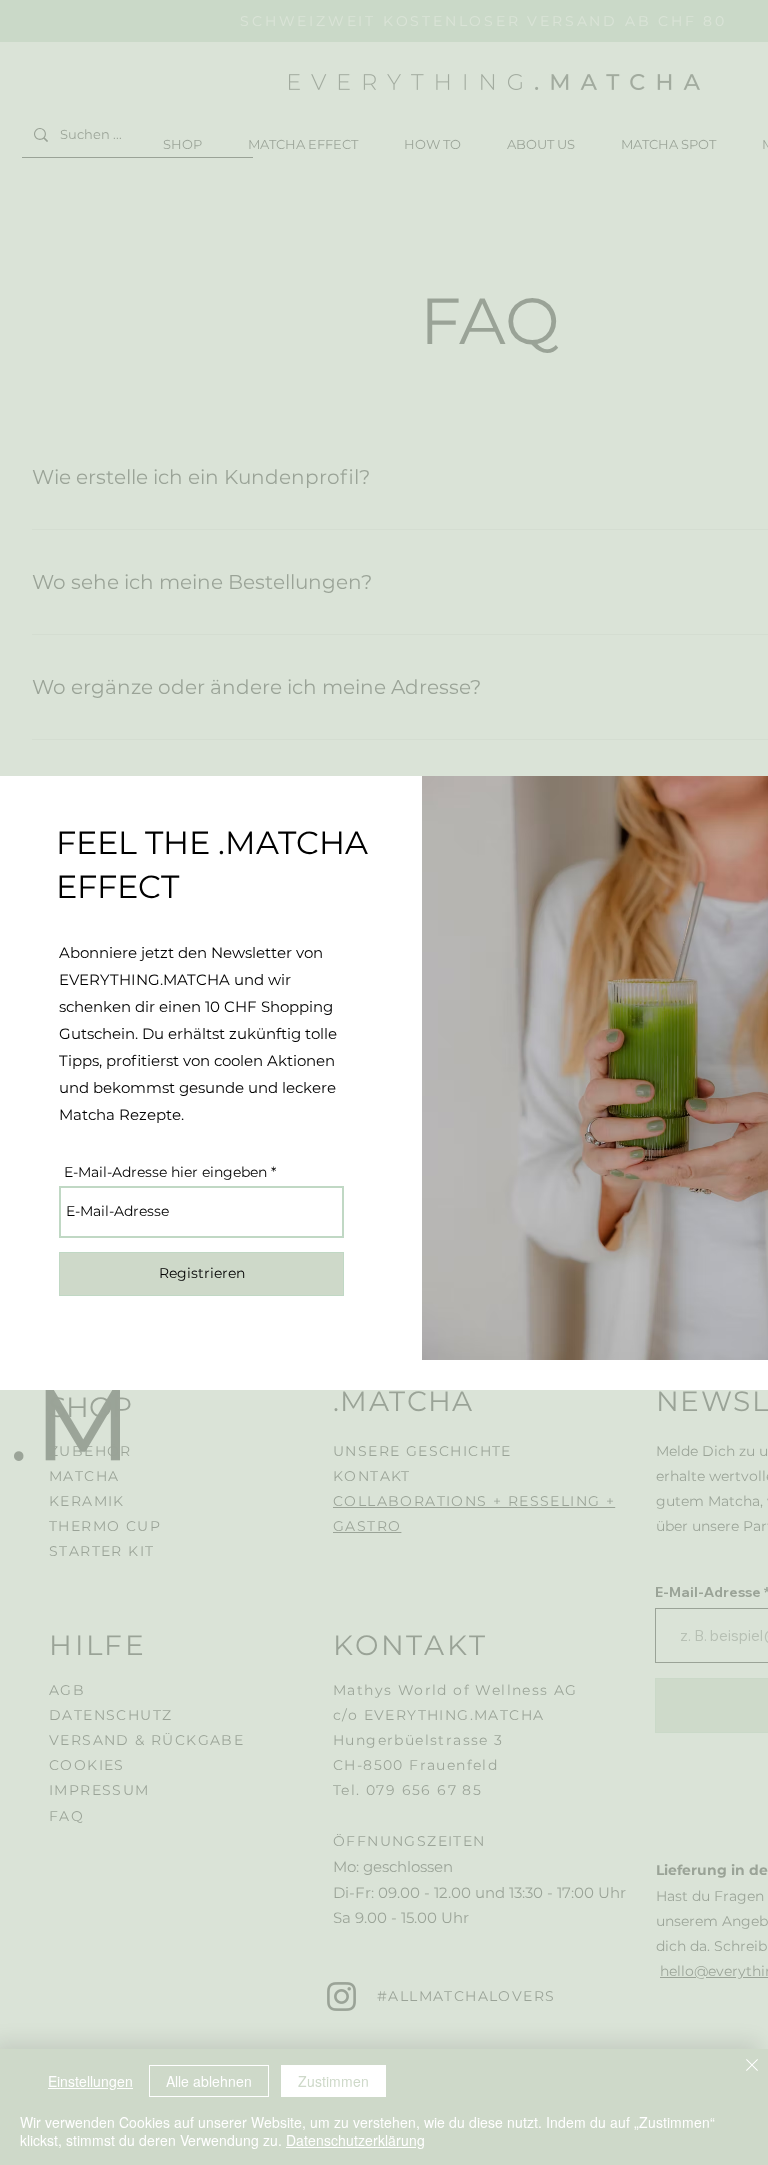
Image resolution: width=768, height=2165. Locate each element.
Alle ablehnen (209, 2081)
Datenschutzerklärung (355, 2140)
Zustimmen (333, 2081)
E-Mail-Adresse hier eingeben (165, 1172)
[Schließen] (752, 2067)
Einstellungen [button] (90, 2081)
